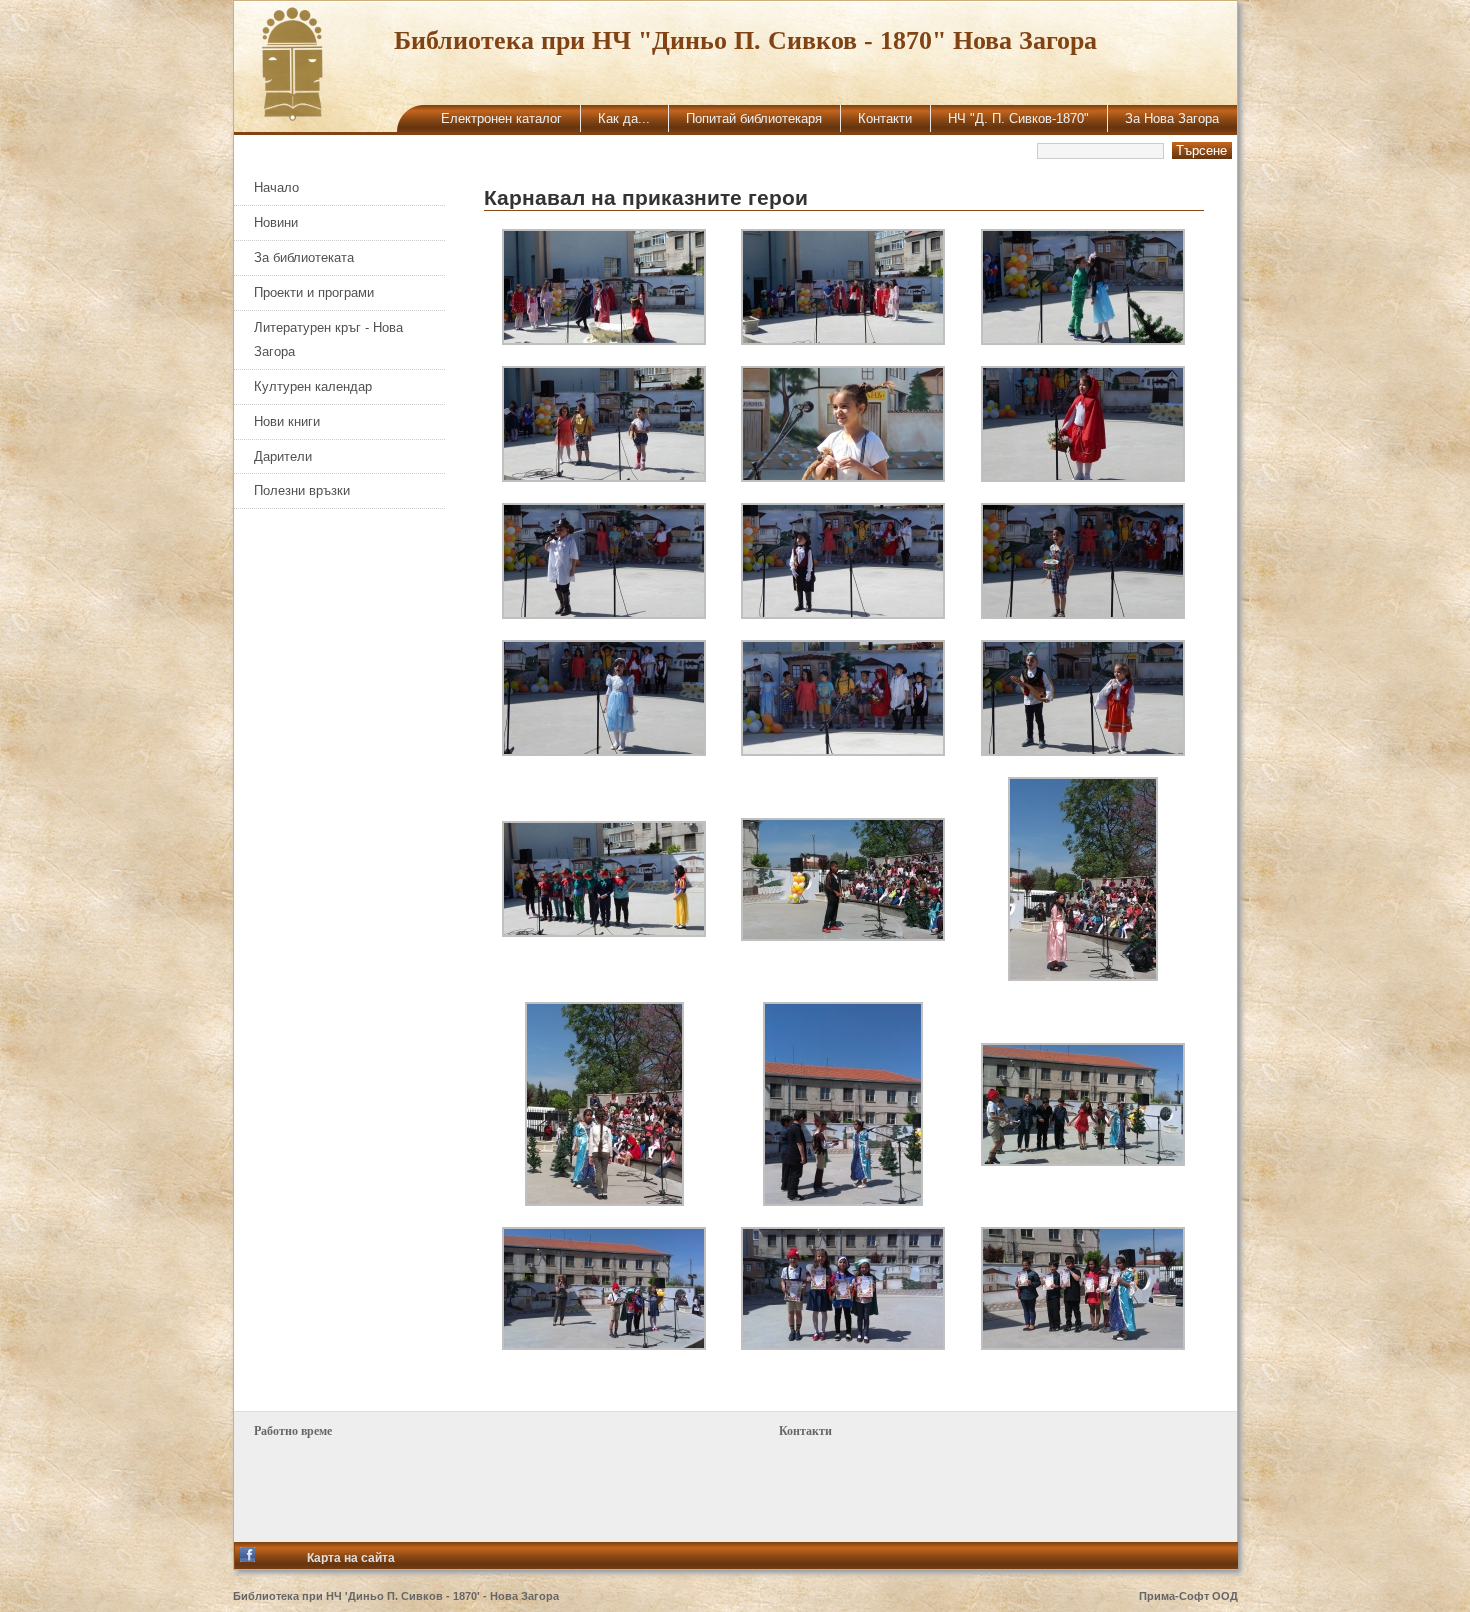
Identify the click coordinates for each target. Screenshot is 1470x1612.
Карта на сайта (351, 1558)
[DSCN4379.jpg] (1083, 751)
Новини (276, 222)
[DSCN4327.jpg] (843, 340)
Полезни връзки (302, 490)
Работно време (293, 1431)
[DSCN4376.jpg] (843, 751)
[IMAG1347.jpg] (1083, 976)
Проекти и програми (314, 292)
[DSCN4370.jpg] (843, 614)
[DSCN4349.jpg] (604, 477)
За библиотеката (304, 257)
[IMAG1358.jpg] (1083, 1345)
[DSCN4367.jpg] (604, 614)
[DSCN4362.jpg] (1083, 477)
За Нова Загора (1172, 118)
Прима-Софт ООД (1188, 1596)
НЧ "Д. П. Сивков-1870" (1018, 118)
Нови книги (287, 421)
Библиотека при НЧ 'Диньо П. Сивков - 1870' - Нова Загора (396, 1596)
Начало (276, 187)
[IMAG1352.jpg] (1083, 1161)
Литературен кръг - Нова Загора (328, 339)
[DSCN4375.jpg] (604, 751)
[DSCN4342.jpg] (1083, 340)
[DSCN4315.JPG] (604, 340)
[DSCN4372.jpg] (1083, 614)
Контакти (885, 118)
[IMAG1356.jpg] (843, 1345)
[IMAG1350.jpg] (843, 1201)
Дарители (283, 456)
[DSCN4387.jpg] (604, 932)
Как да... (624, 118)
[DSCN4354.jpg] (843, 477)
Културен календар (313, 386)
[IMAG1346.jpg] (843, 936)
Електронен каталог (501, 118)
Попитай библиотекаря (754, 118)
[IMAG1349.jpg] (604, 1201)
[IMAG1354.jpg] (604, 1345)
